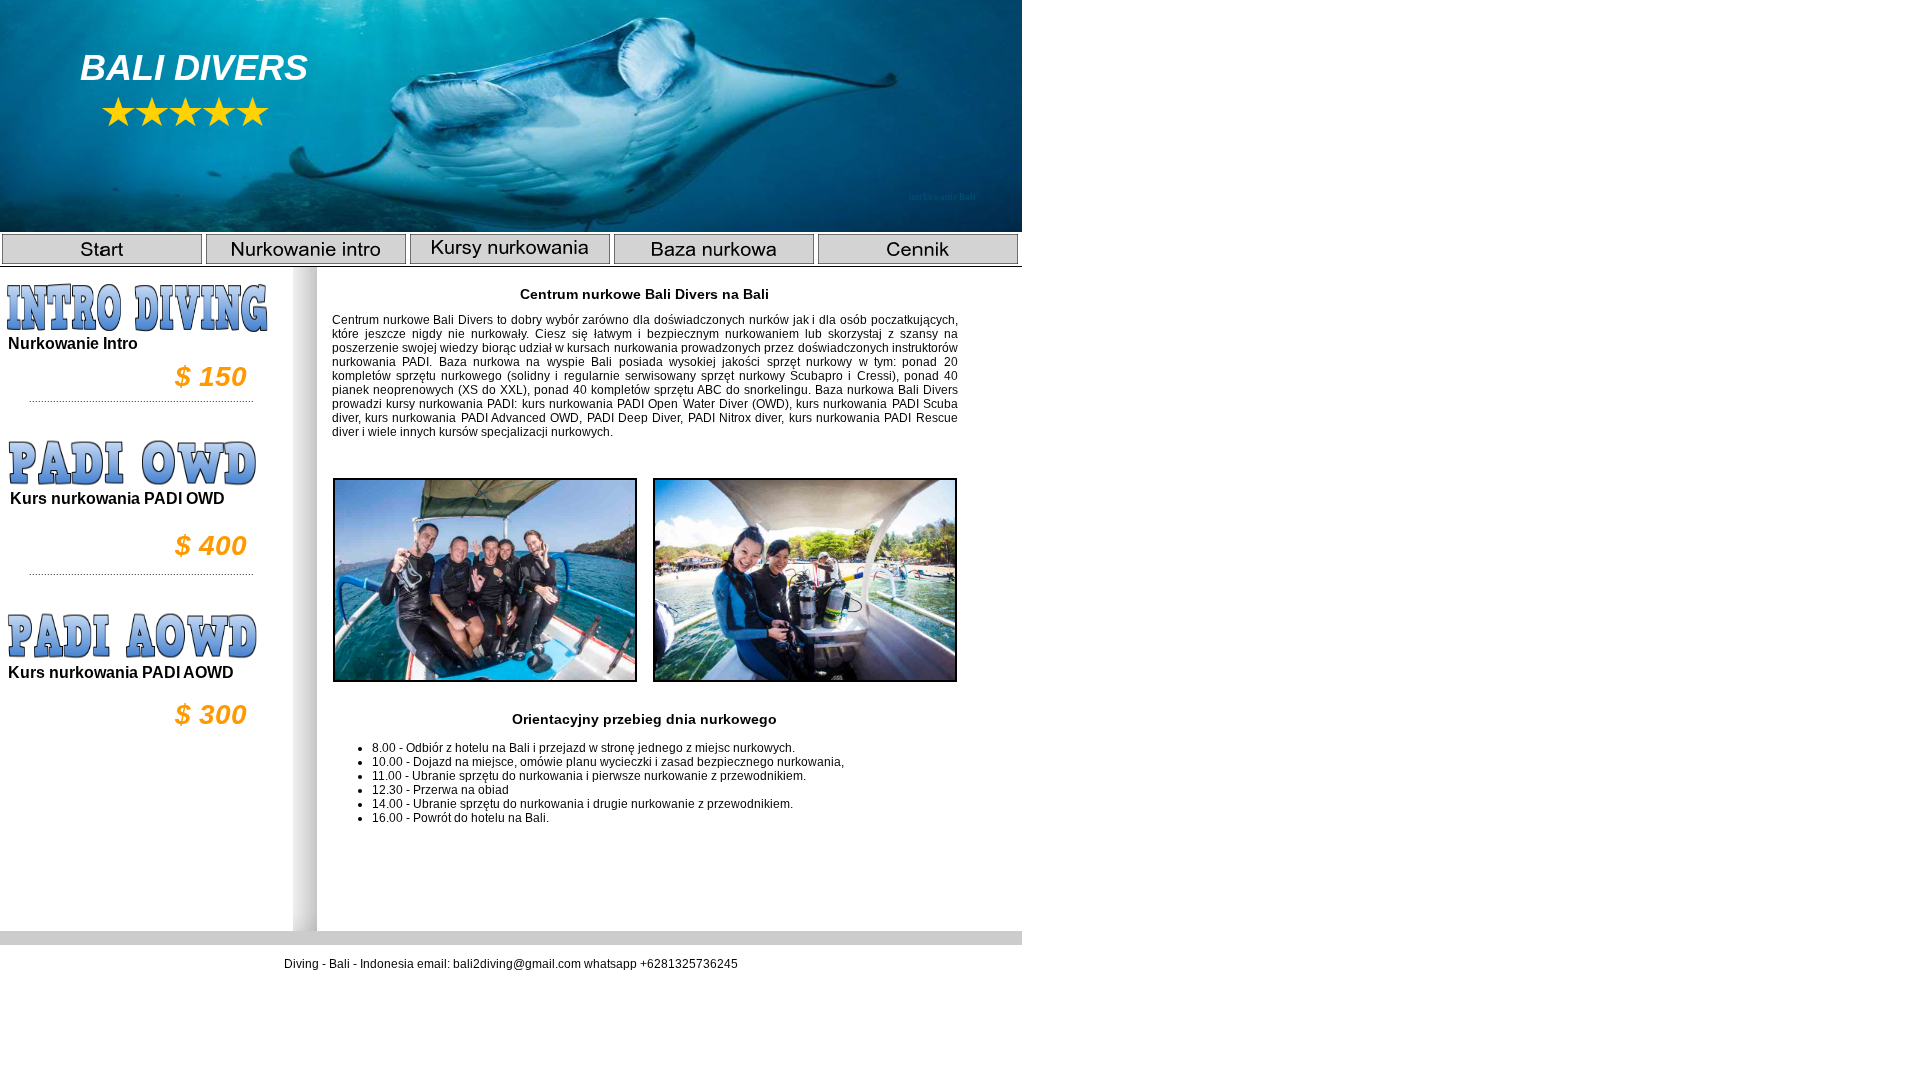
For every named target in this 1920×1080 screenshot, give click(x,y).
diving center (646, 432)
